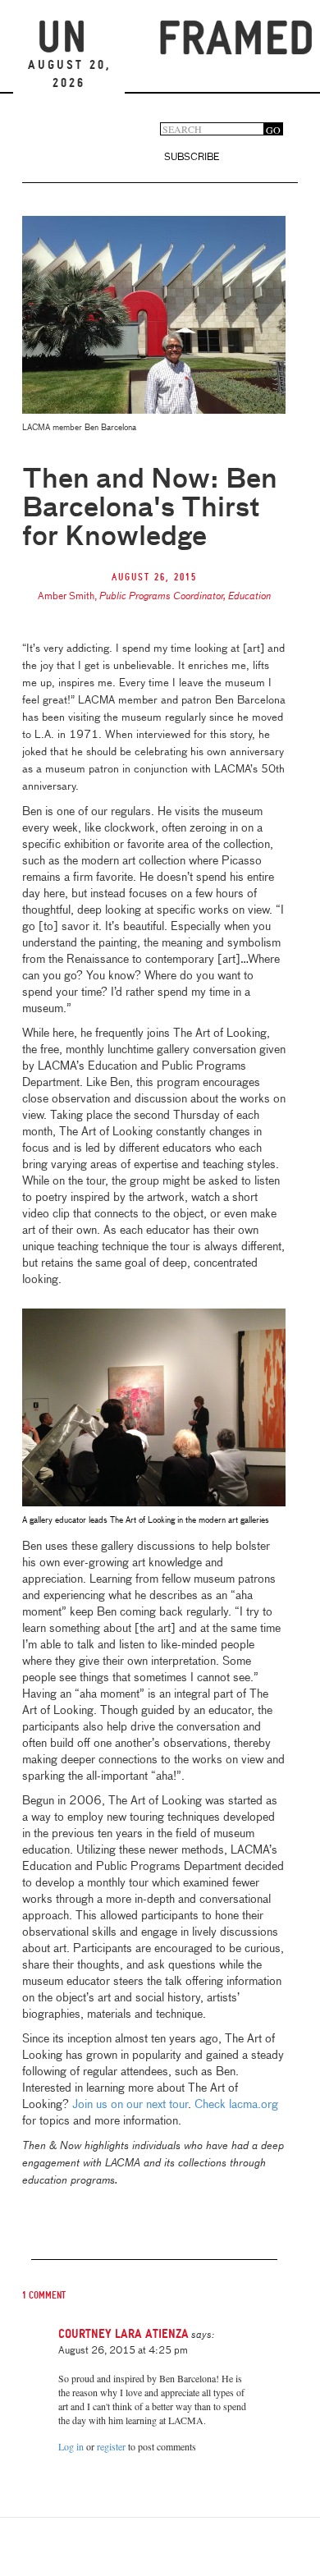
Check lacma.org (236, 2105)
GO (273, 129)
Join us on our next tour (130, 2105)
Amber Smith (66, 597)
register (111, 2446)
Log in (71, 2446)
